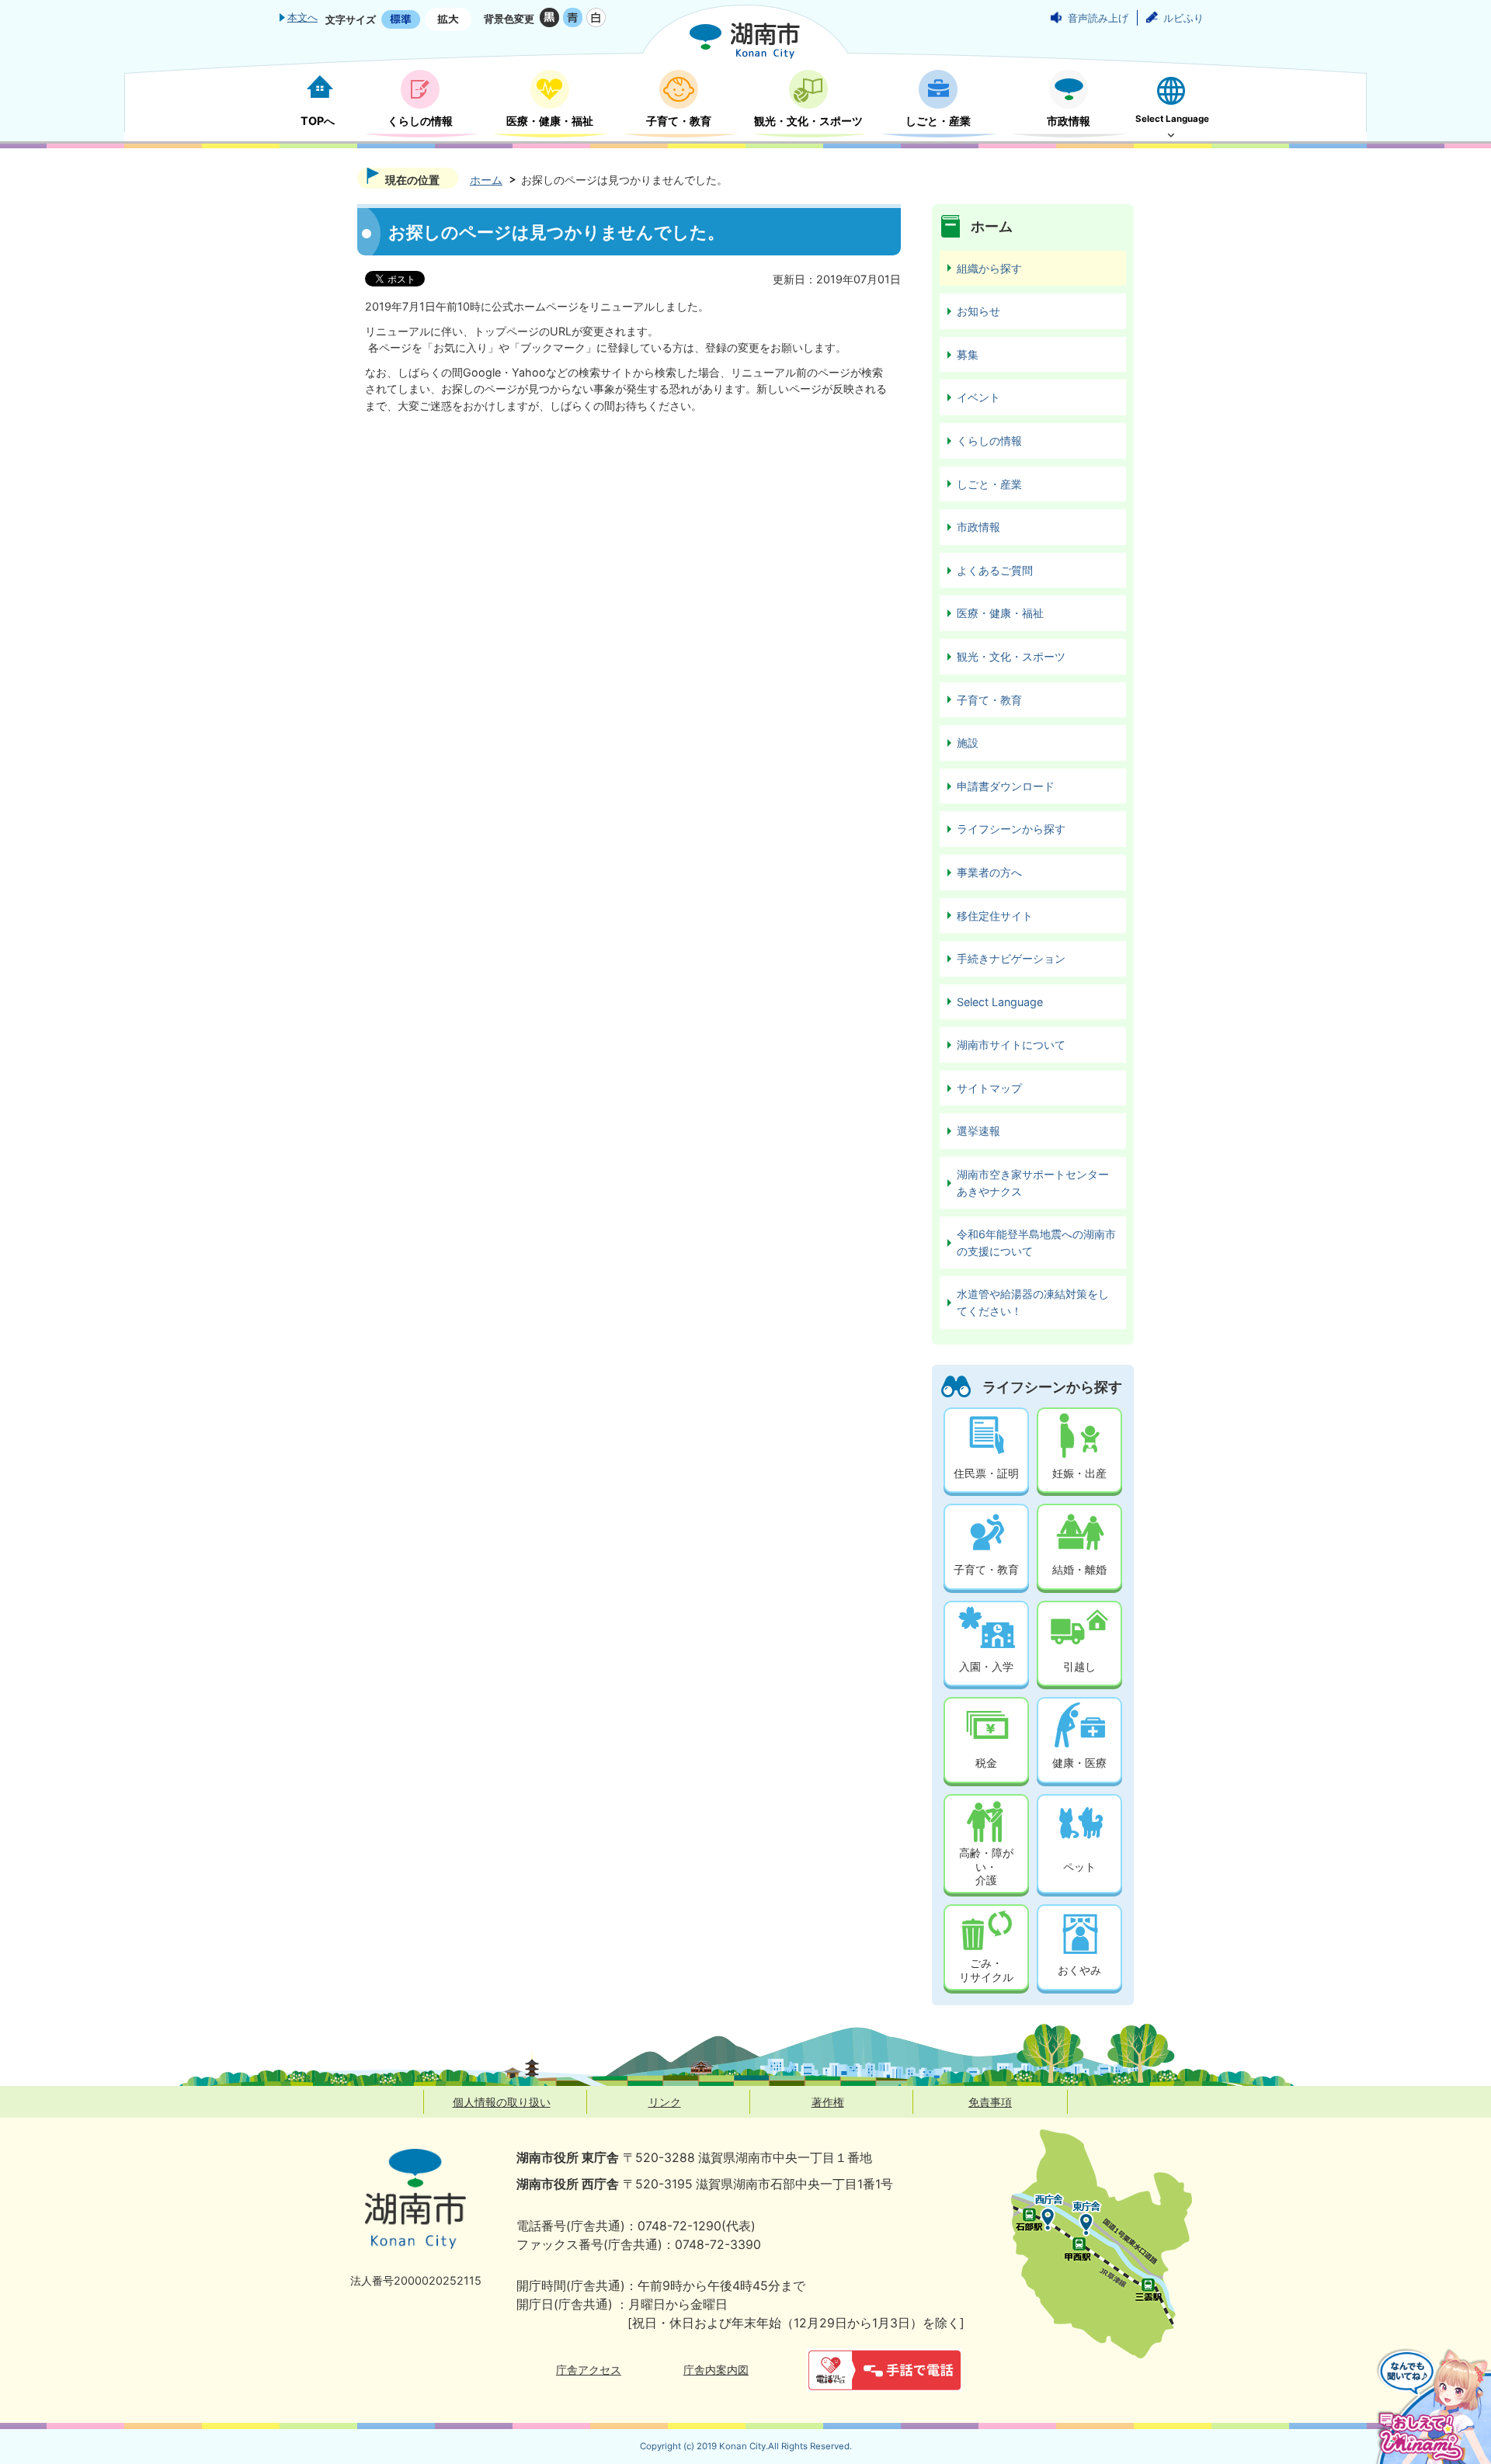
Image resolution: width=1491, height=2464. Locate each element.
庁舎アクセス (589, 2370)
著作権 (828, 2102)
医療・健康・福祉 (1000, 613)
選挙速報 (978, 1131)
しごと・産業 (989, 484)
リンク (665, 2102)
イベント (978, 397)
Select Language (1000, 1002)
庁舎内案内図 (716, 2370)
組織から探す (989, 268)
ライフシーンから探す (1011, 829)
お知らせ (978, 311)
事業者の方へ (989, 872)
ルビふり (1183, 18)
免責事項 (990, 2102)
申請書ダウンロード (1006, 786)
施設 (968, 743)
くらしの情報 (989, 441)
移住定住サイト (995, 916)
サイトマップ (989, 1088)
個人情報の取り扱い (502, 2102)
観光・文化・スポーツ (1011, 656)
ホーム (486, 180)
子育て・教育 (989, 700)
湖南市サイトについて (1011, 1045)
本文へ (302, 17)
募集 (968, 354)
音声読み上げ (1098, 18)
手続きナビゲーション (1011, 958)
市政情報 (978, 527)
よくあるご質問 (995, 570)
